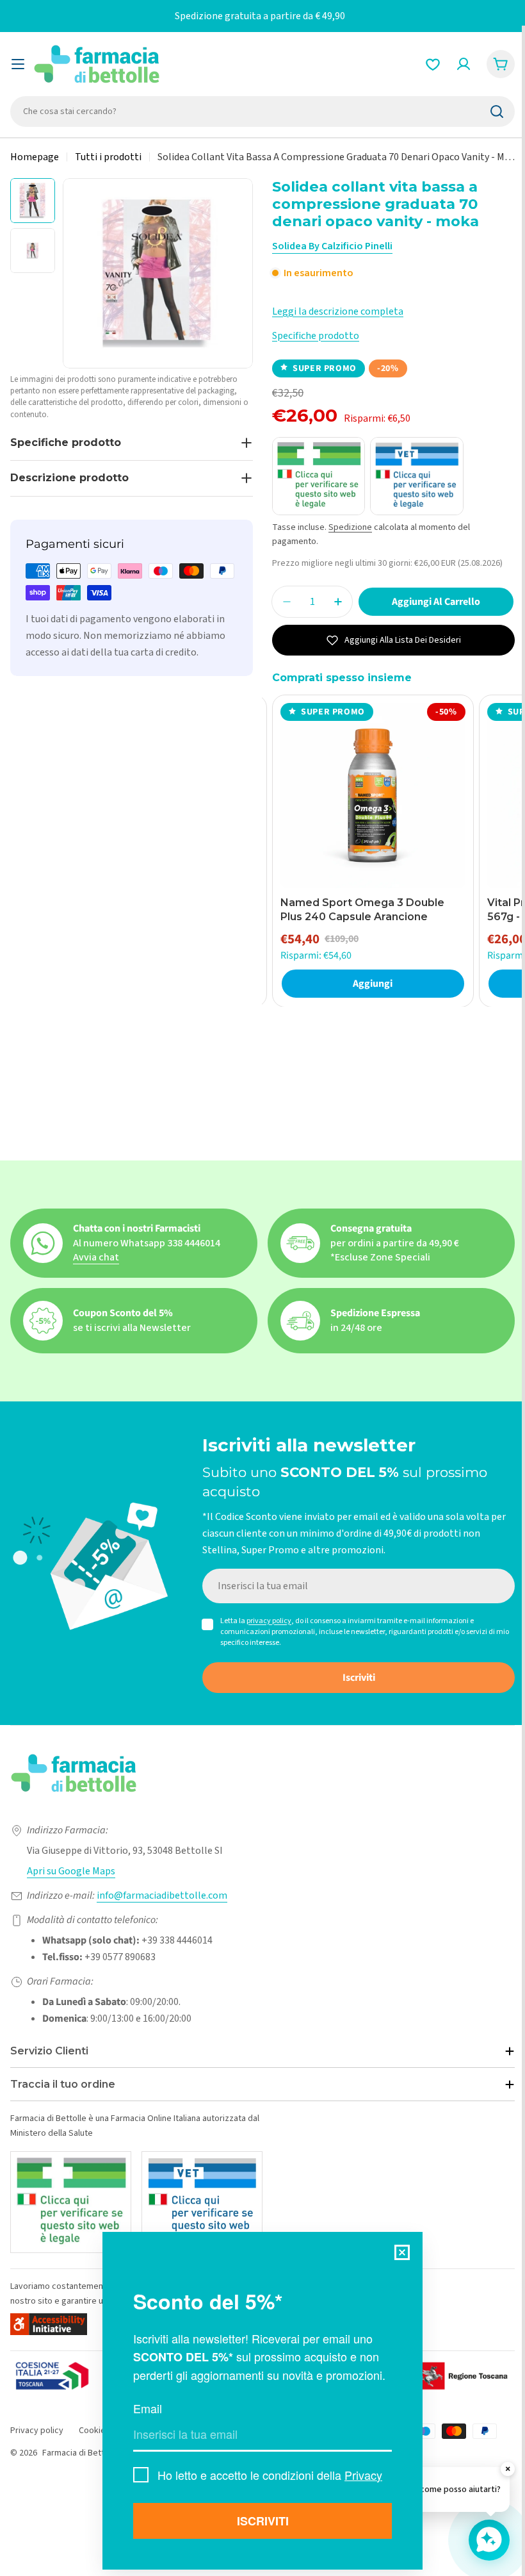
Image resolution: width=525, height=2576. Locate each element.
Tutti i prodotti (108, 157)
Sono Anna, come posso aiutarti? (438, 2489)
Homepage (35, 157)
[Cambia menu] (18, 64)
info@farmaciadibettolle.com (162, 1895)
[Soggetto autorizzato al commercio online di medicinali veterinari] (202, 2202)
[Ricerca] (497, 111)
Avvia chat (96, 1257)
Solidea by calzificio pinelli (332, 246)
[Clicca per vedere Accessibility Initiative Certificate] (49, 2324)
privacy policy (269, 1621)
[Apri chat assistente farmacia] (489, 2540)
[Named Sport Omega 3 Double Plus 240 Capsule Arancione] (373, 796)
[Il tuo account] (464, 64)
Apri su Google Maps (71, 1871)
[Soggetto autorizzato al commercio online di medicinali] (71, 2202)
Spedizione (350, 527)
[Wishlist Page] (433, 64)
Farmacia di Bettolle (80, 2453)
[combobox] (262, 111)
